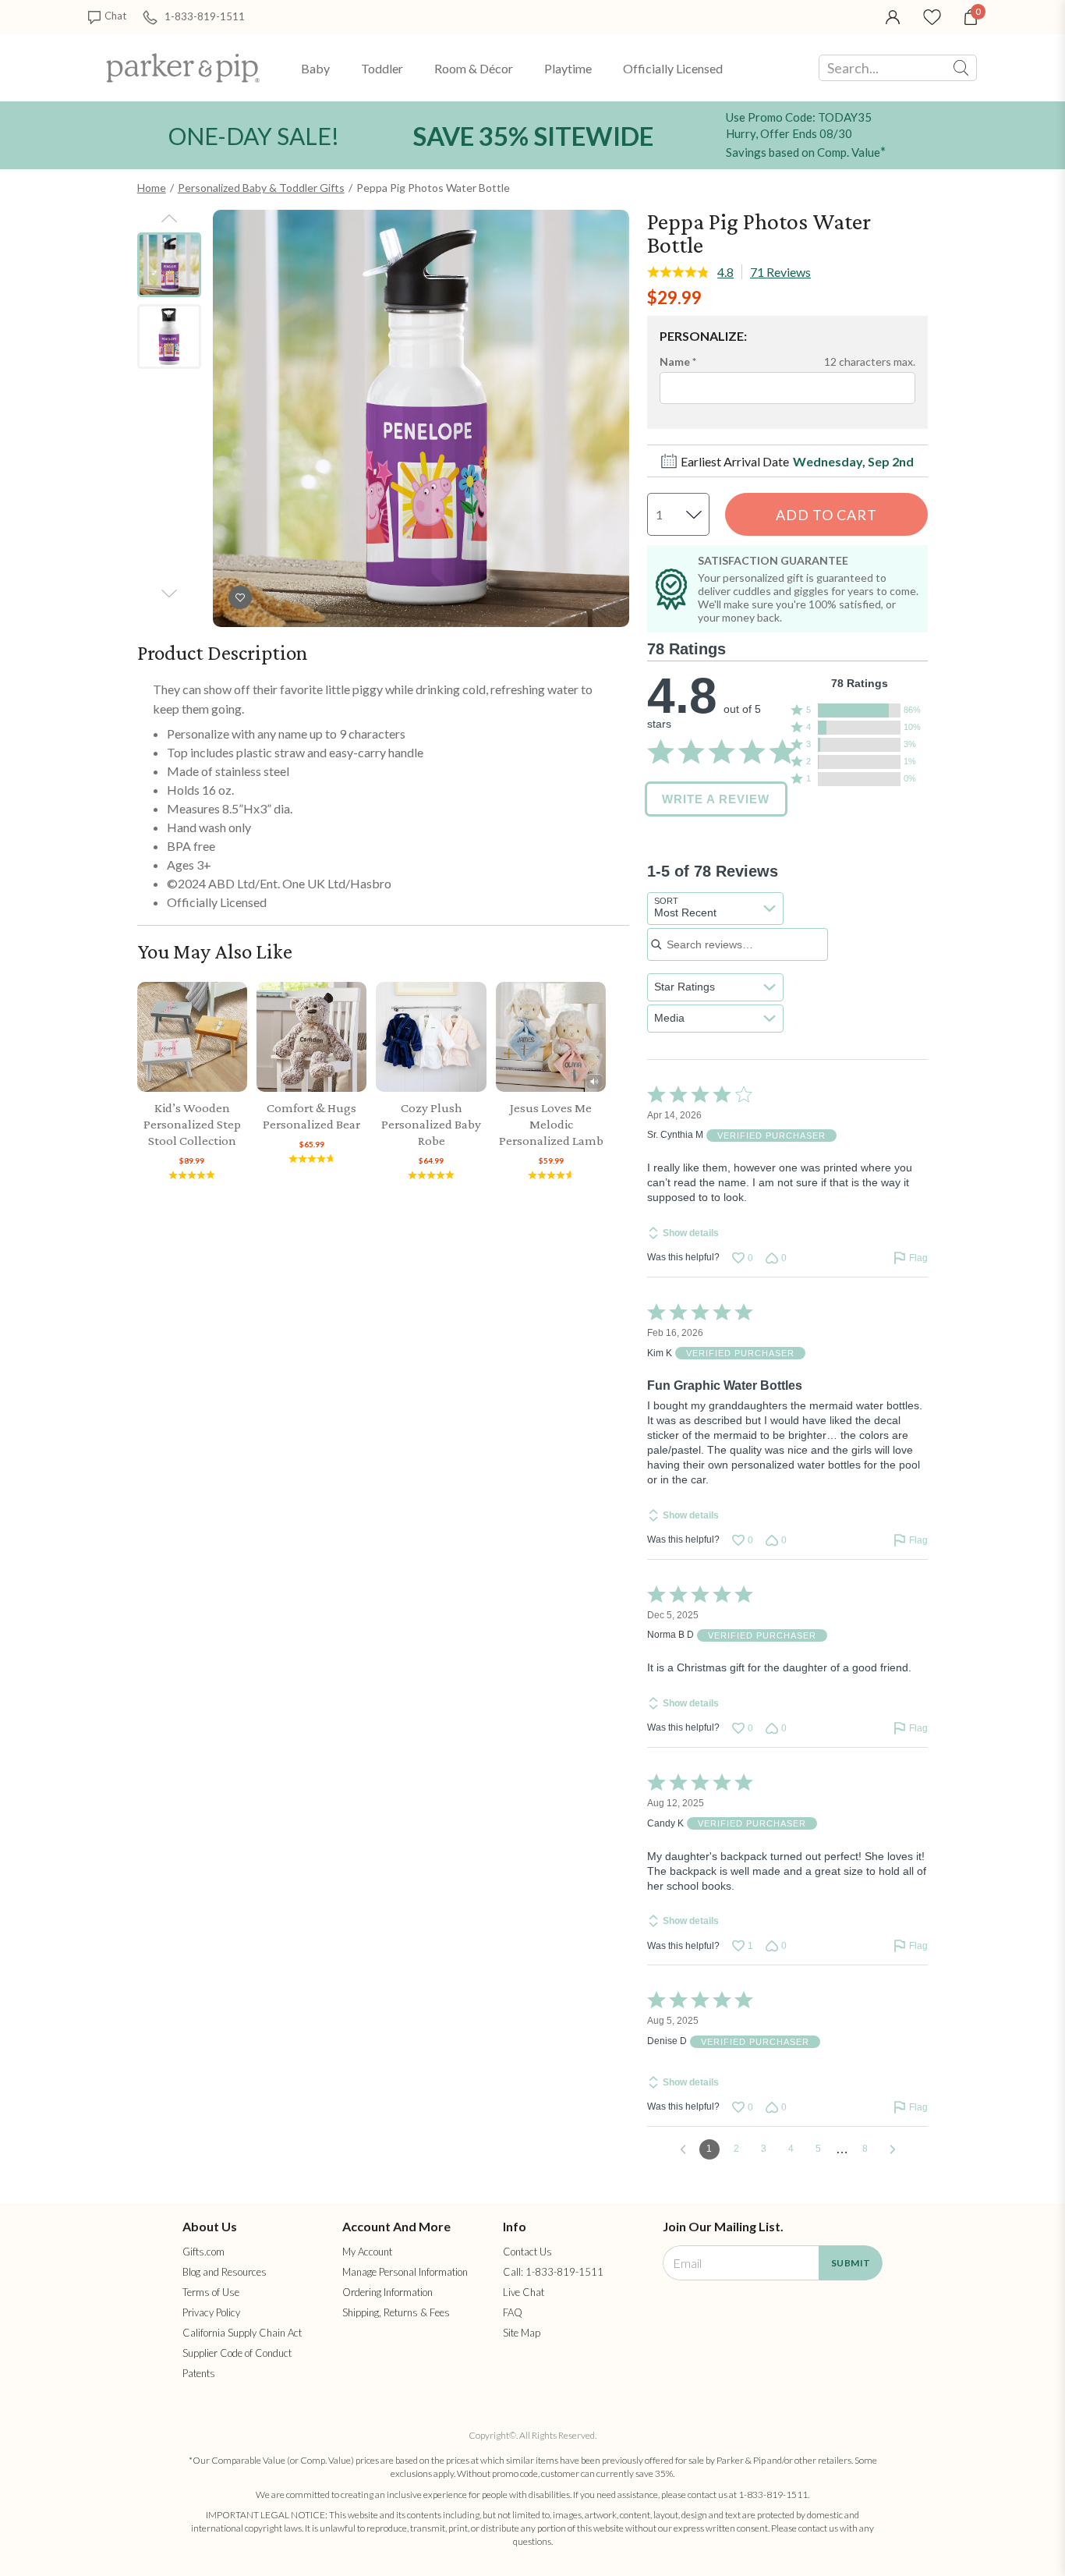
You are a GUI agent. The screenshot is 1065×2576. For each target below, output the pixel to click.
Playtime (568, 68)
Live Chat (524, 2292)
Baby (315, 68)
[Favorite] (932, 16)
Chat (115, 16)
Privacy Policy (211, 2312)
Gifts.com (203, 2252)
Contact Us (527, 2252)
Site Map (522, 2333)
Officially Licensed (673, 68)
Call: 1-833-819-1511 (553, 2272)
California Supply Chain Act (242, 2333)
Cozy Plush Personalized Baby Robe (431, 1124)
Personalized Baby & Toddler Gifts (261, 188)
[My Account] (893, 16)
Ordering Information (387, 2292)
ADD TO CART (826, 515)
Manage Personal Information (405, 2272)
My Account (367, 2252)
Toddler (382, 68)
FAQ (513, 2312)
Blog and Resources (225, 2272)
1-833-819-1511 (205, 16)
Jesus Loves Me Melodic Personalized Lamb (551, 1124)
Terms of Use (211, 2292)
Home (152, 188)
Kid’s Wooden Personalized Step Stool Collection (192, 1124)
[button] (860, 710)
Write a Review (716, 799)
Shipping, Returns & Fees (396, 2312)
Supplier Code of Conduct (237, 2353)
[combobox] (715, 909)
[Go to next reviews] (893, 2149)
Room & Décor (474, 68)
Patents (199, 2373)
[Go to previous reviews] (683, 2149)
